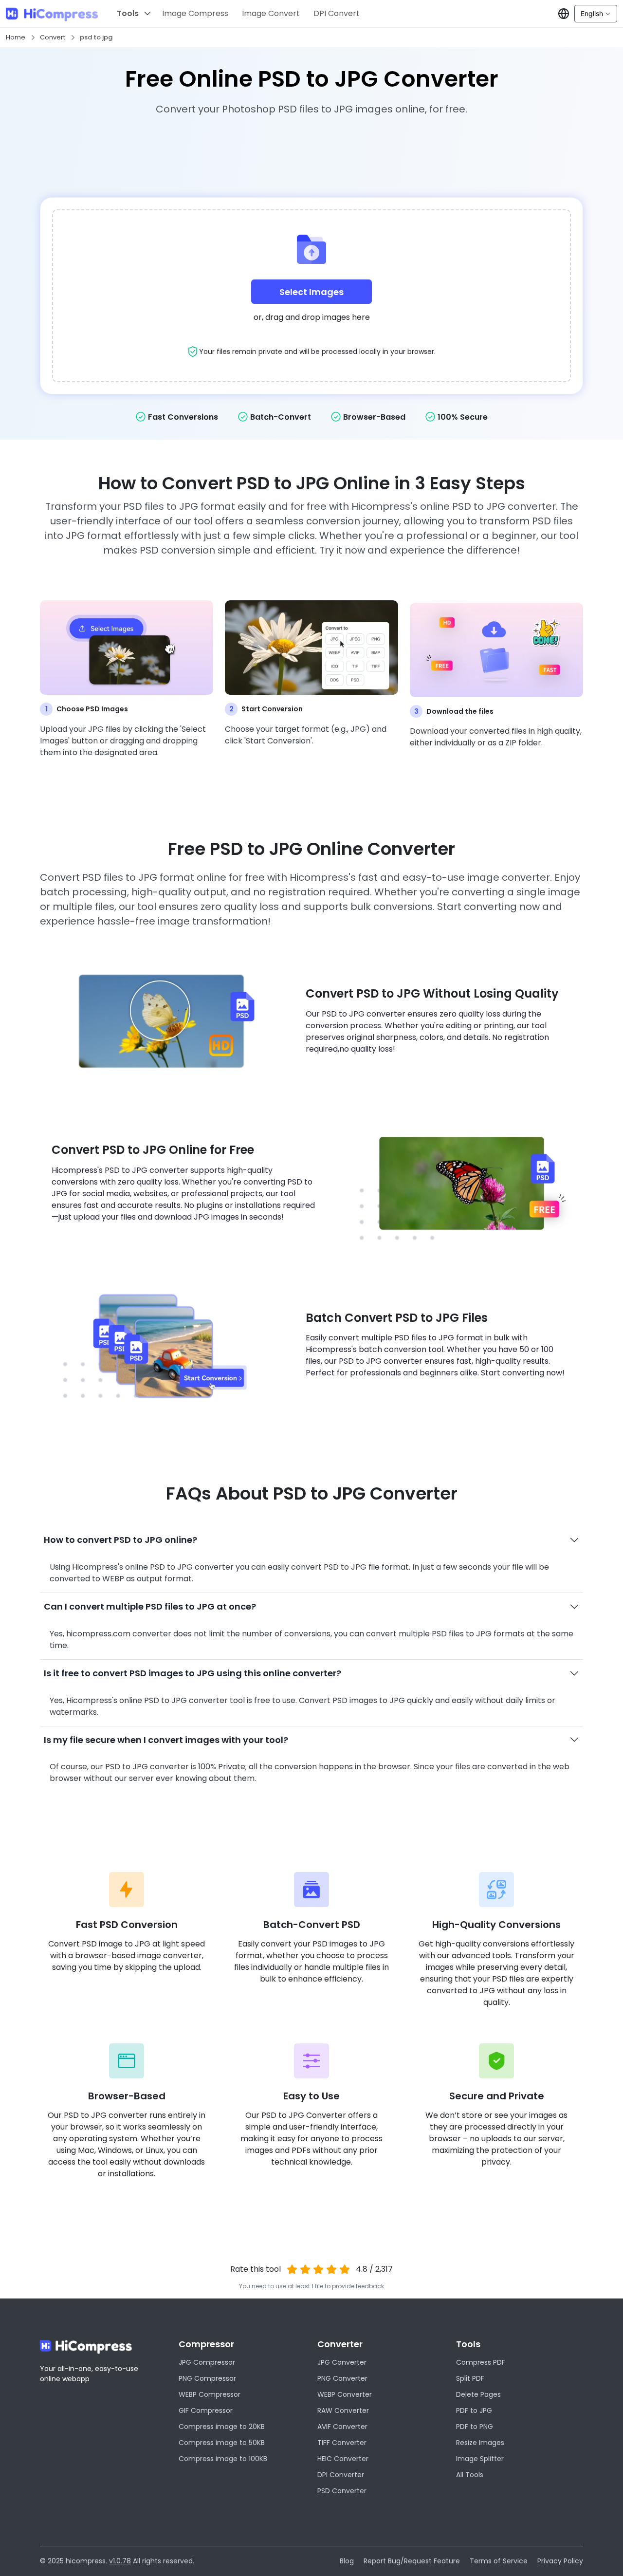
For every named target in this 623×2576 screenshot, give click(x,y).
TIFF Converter (342, 2443)
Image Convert (271, 13)
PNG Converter (342, 2378)
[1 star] (292, 2269)
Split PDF (470, 2378)
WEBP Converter (345, 2394)
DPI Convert (337, 13)
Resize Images (480, 2443)
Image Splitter (480, 2459)
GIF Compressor (206, 2410)
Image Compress (195, 13)
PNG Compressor (207, 2378)
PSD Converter (342, 2491)
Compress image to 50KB (222, 2443)
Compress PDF (481, 2362)
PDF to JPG (474, 2410)
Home (16, 37)
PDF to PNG (475, 2427)
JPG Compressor (207, 2362)
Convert (53, 37)
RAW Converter (343, 2410)
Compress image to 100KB (223, 2459)
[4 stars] (331, 2269)
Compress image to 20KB (222, 2427)
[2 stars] (305, 2269)
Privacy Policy (560, 2561)
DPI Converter (341, 2475)
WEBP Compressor (210, 2394)
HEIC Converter (343, 2459)
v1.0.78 (120, 2561)
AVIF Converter (342, 2427)
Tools (128, 13)
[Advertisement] (311, 153)
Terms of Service (499, 2561)
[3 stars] (319, 2269)
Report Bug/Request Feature (412, 2561)
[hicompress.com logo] (52, 14)
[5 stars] (344, 2269)
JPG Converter (342, 2362)
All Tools (470, 2475)
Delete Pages (478, 2394)
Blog (347, 2561)
